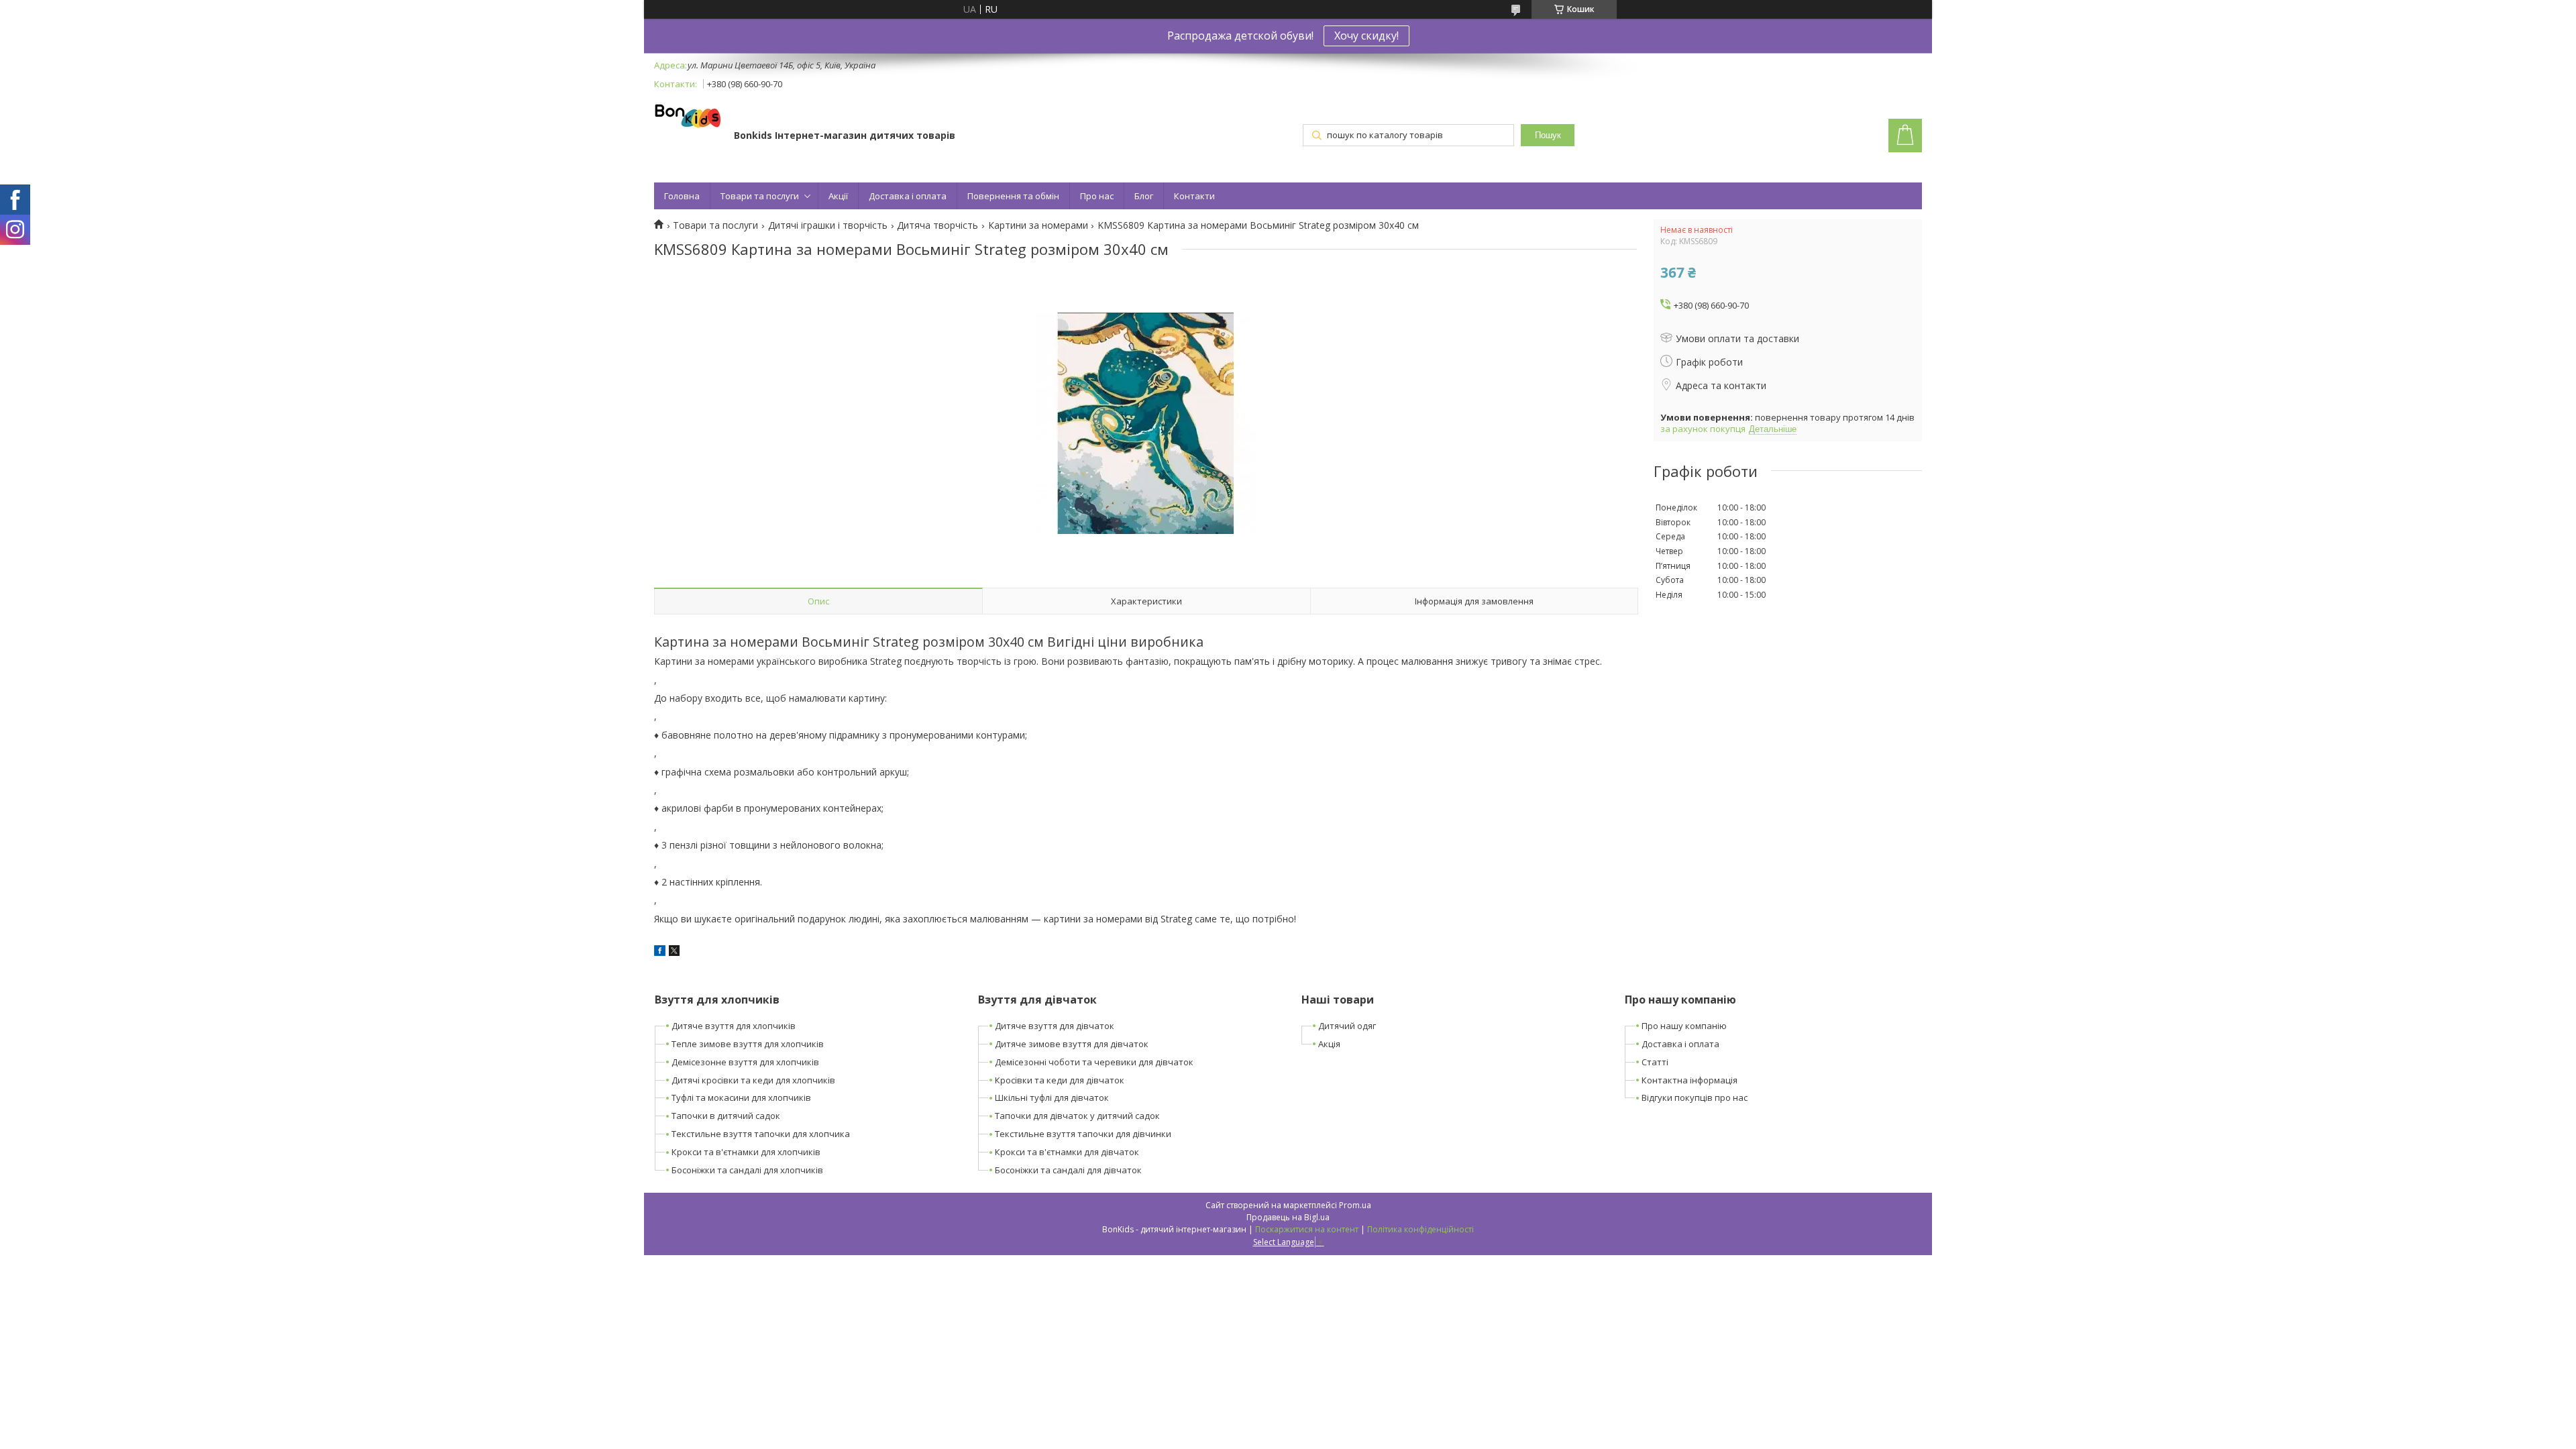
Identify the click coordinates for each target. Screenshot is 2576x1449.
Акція (1329, 1044)
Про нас (1097, 196)
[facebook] (660, 952)
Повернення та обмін (1013, 196)
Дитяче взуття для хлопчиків (734, 1026)
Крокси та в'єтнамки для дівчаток (1067, 1152)
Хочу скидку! (1366, 36)
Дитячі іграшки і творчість (828, 225)
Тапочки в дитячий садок (726, 1116)
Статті (1655, 1062)
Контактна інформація (1689, 1080)
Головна (682, 196)
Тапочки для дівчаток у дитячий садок (1077, 1116)
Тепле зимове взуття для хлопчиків (748, 1044)
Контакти (1194, 196)
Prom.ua (1355, 1205)
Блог (1144, 196)
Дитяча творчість (937, 225)
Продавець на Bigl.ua (1288, 1217)
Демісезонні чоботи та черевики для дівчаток (1094, 1062)
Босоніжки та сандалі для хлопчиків (747, 1170)
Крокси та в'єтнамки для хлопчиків (746, 1152)
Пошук (1548, 135)
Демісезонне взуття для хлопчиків (745, 1062)
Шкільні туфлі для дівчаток (1052, 1097)
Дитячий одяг (1347, 1026)
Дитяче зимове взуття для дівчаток (1072, 1044)
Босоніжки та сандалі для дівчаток (1068, 1170)
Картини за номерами (1038, 225)
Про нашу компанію (1684, 1026)
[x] (674, 952)
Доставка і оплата (908, 196)
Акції (838, 196)
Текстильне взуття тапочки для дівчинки (1083, 1134)
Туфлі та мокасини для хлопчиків (741, 1097)
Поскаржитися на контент (1307, 1229)
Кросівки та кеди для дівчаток (1060, 1080)
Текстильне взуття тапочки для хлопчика (761, 1134)
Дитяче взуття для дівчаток (1055, 1026)
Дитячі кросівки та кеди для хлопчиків (753, 1080)
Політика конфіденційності (1420, 1229)
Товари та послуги (760, 196)
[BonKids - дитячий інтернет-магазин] (688, 117)
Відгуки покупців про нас (1695, 1097)
